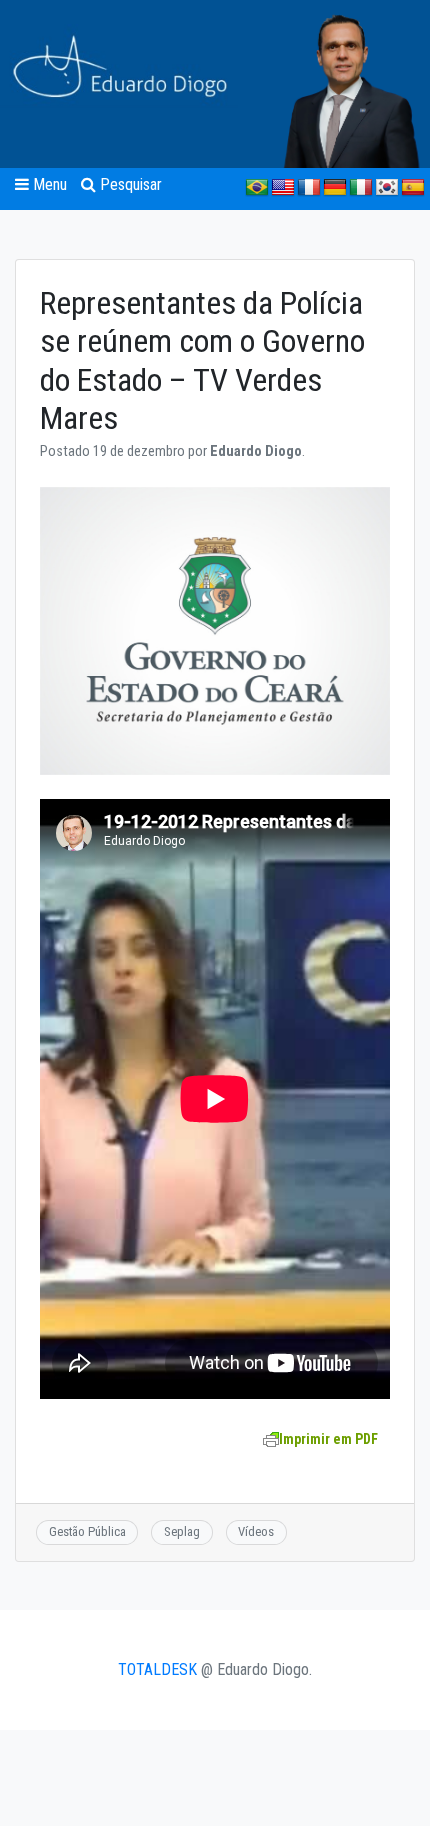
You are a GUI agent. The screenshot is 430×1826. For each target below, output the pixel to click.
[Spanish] (413, 188)
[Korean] (387, 188)
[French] (309, 188)
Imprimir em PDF (328, 1439)
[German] (335, 188)
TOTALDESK (157, 1669)
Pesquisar (129, 184)
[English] (283, 188)
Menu (48, 184)
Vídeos (256, 1531)
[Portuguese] (257, 188)
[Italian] (361, 188)
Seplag (182, 1531)
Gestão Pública (87, 1531)
